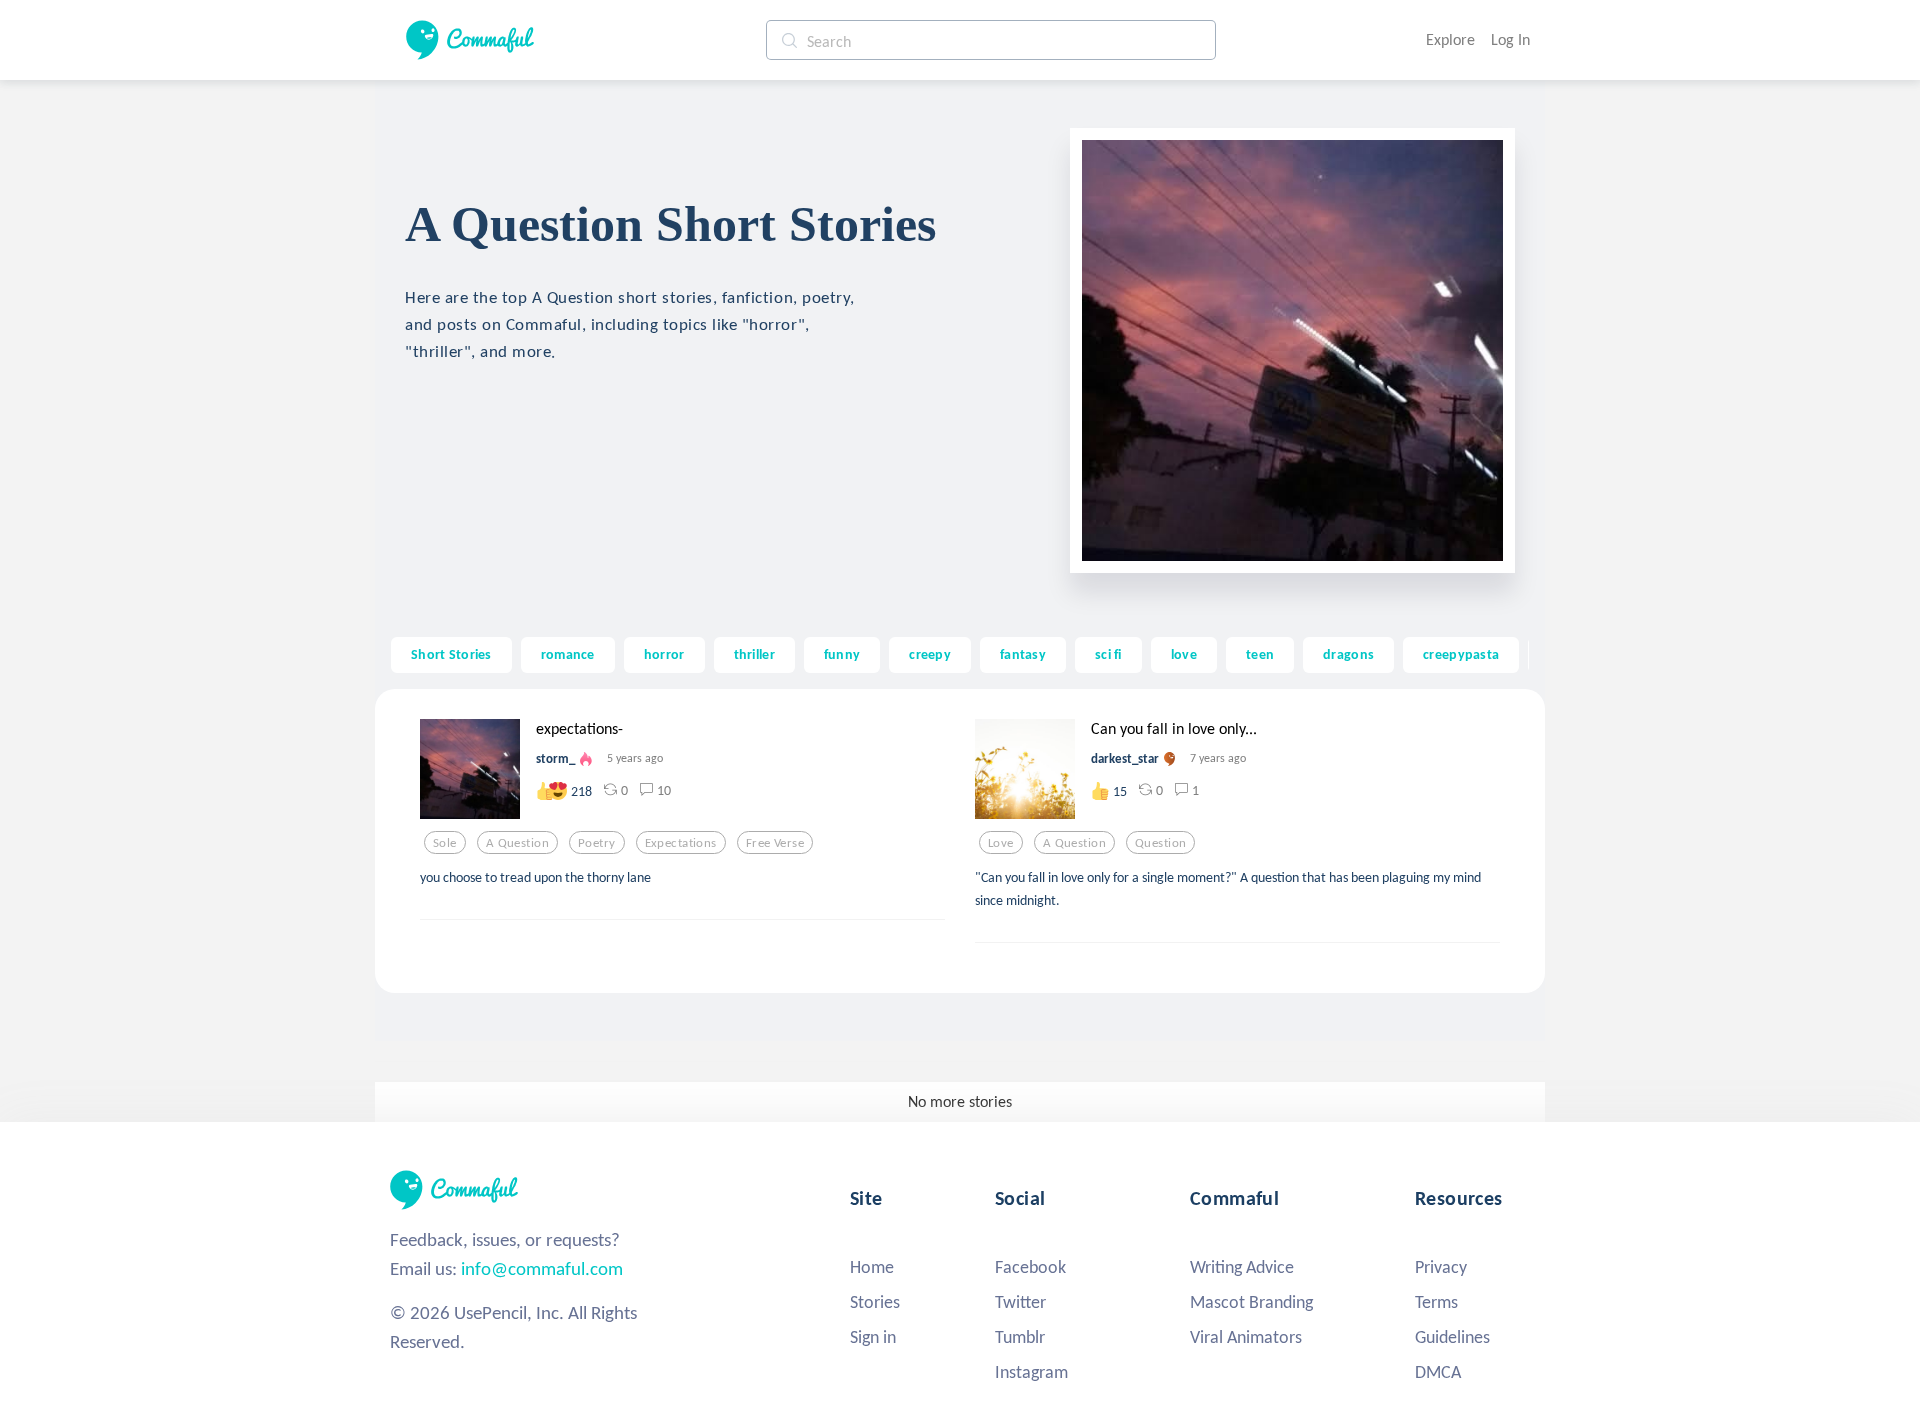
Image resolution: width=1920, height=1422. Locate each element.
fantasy (1023, 654)
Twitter (1020, 1302)
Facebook (1030, 1267)
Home (872, 1267)
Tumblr (1020, 1337)
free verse (775, 843)
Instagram (1031, 1372)
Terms (1436, 1302)
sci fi (1108, 654)
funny (842, 654)
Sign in (873, 1337)
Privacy (1441, 1267)
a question (517, 843)
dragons (1348, 654)
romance (568, 654)
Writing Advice (1242, 1267)
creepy (930, 654)
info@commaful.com (542, 1268)
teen (1260, 654)
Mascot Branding (1251, 1302)
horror (664, 654)
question (1160, 843)
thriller (754, 654)
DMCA (1438, 1372)
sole (445, 843)
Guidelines (1452, 1337)
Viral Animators (1246, 1337)
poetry (597, 843)
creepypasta (1461, 654)
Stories (875, 1302)
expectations (681, 843)
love (1184, 654)
